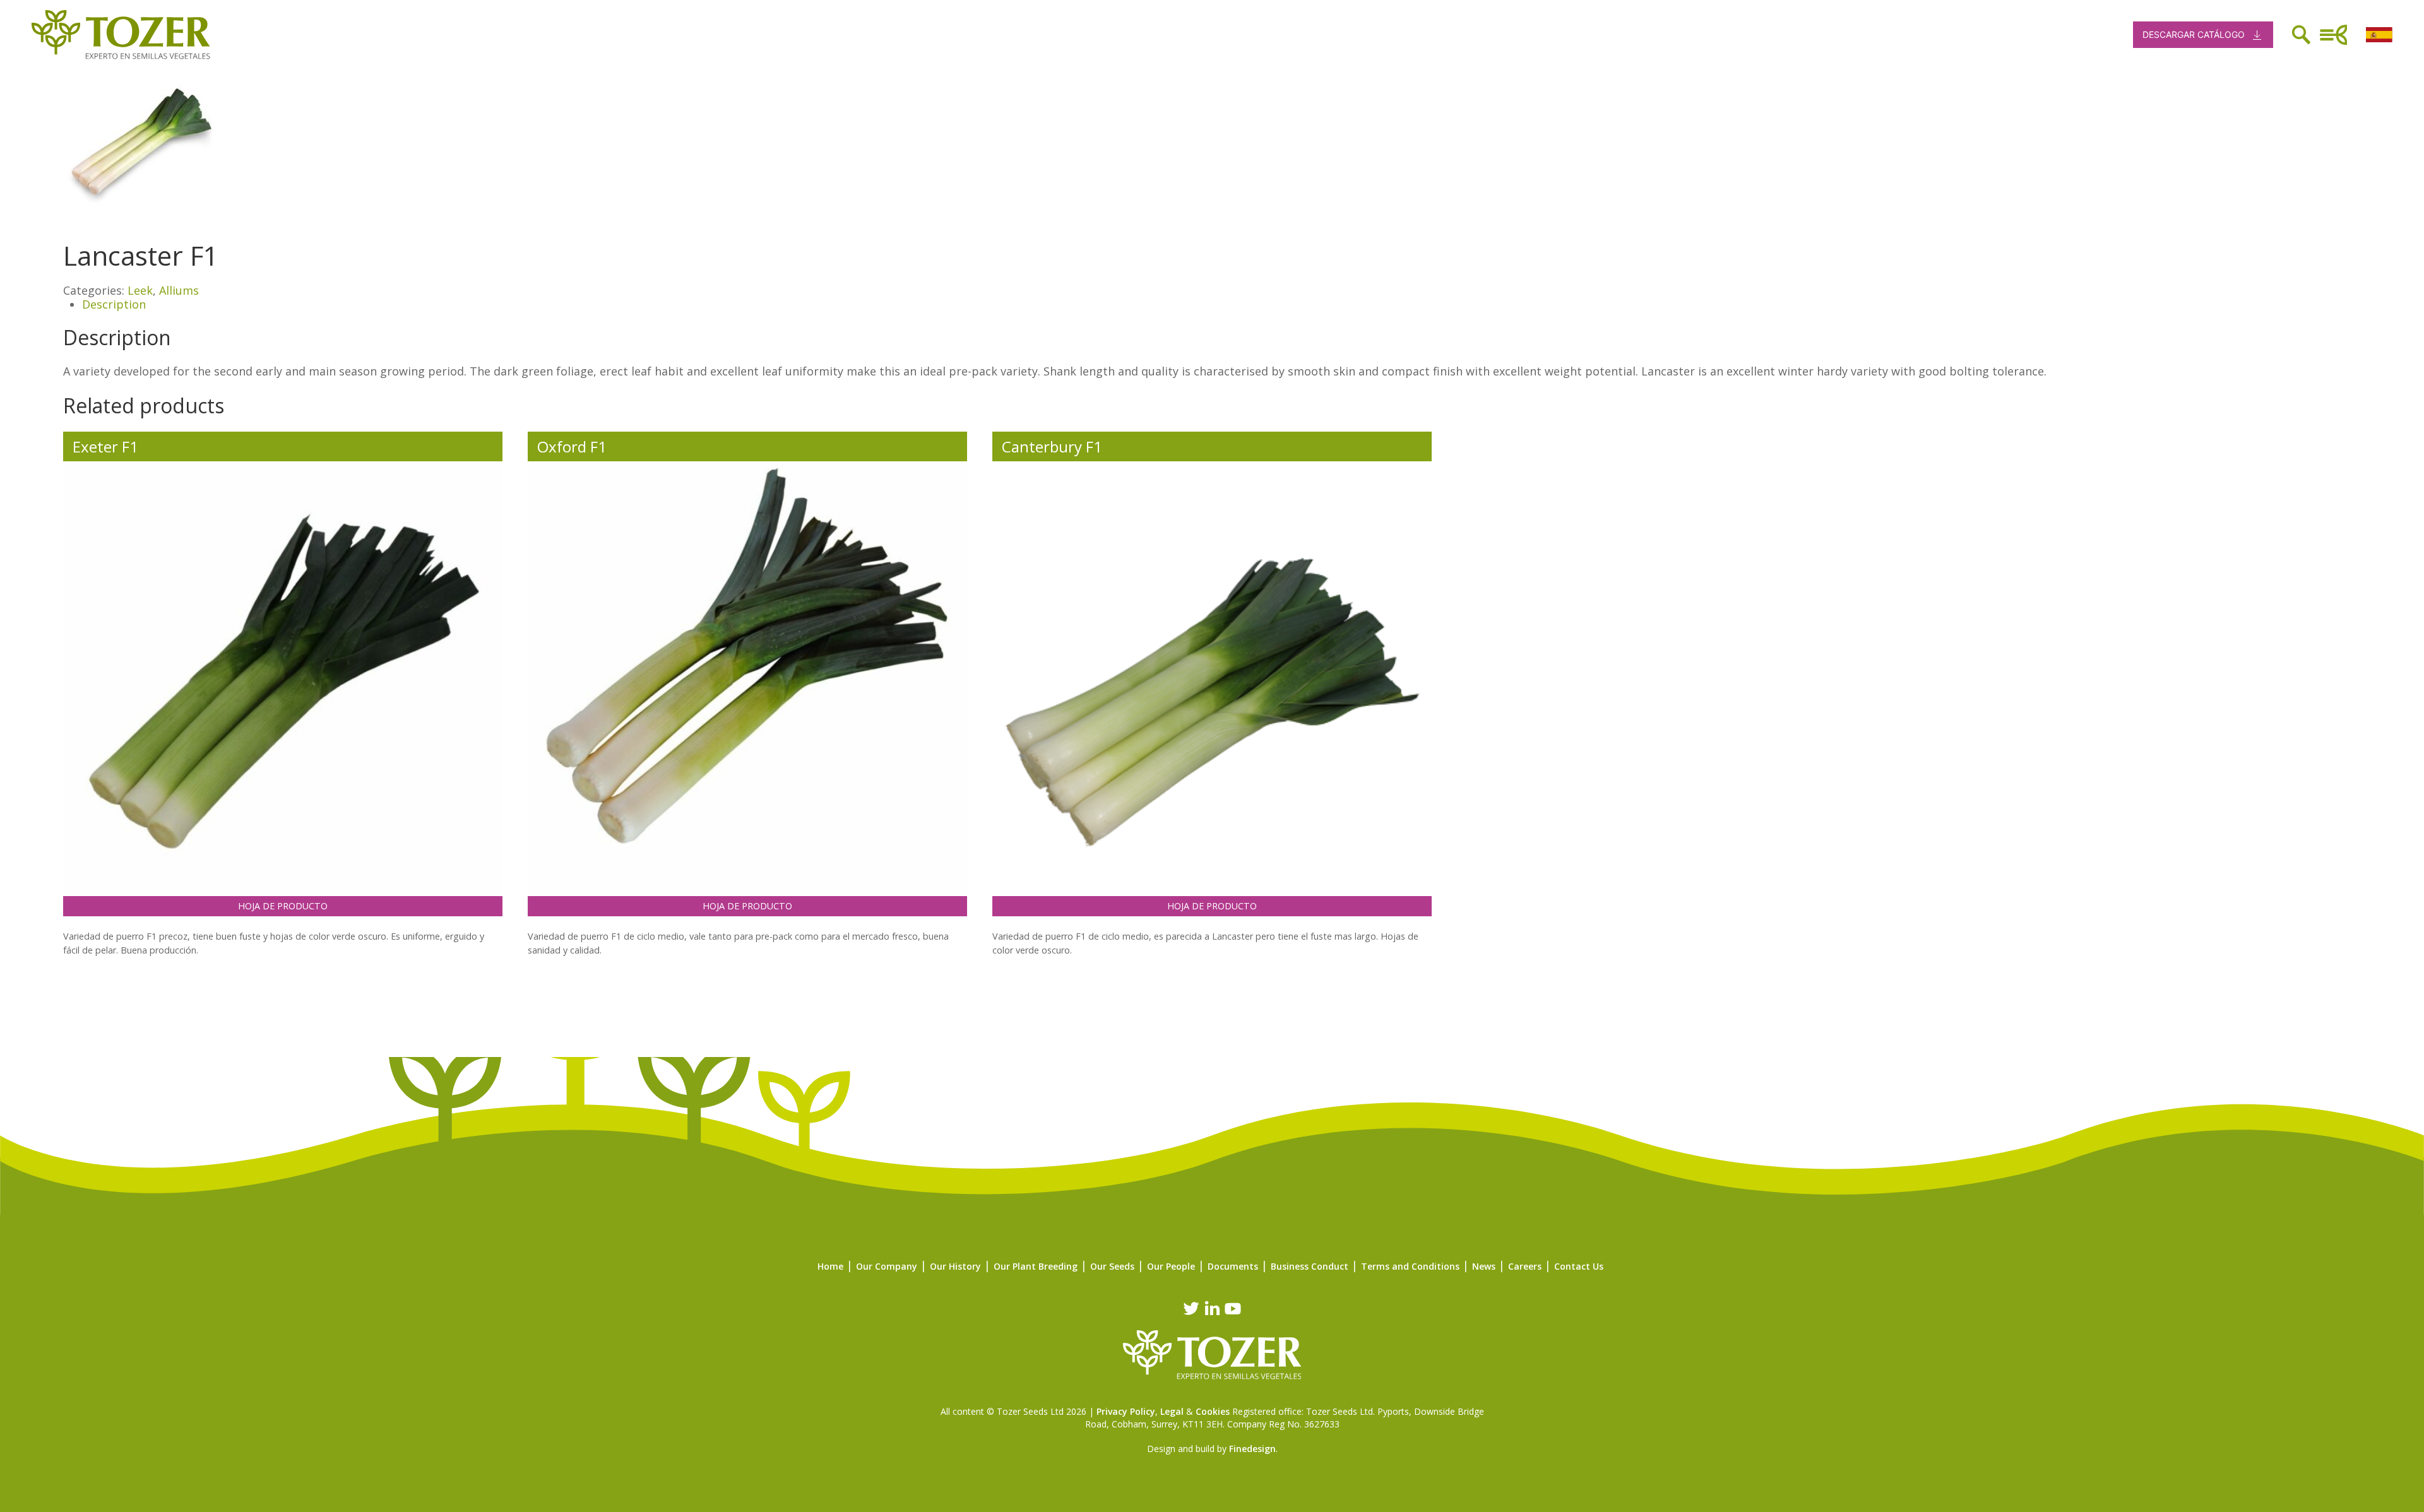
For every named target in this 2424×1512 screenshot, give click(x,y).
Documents (1233, 1266)
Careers (1525, 1266)
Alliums (179, 290)
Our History (955, 1266)
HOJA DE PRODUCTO (283, 906)
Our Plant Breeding (1036, 1266)
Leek (140, 290)
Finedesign (1252, 1449)
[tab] (1221, 305)
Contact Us (1579, 1266)
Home (830, 1266)
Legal (1172, 1411)
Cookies (1213, 1411)
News (1484, 1266)
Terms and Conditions (1410, 1266)
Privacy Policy (1126, 1411)
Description (114, 304)
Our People (1171, 1266)
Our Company (887, 1266)
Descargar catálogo (2194, 34)
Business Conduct (1310, 1266)
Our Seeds (1112, 1266)
